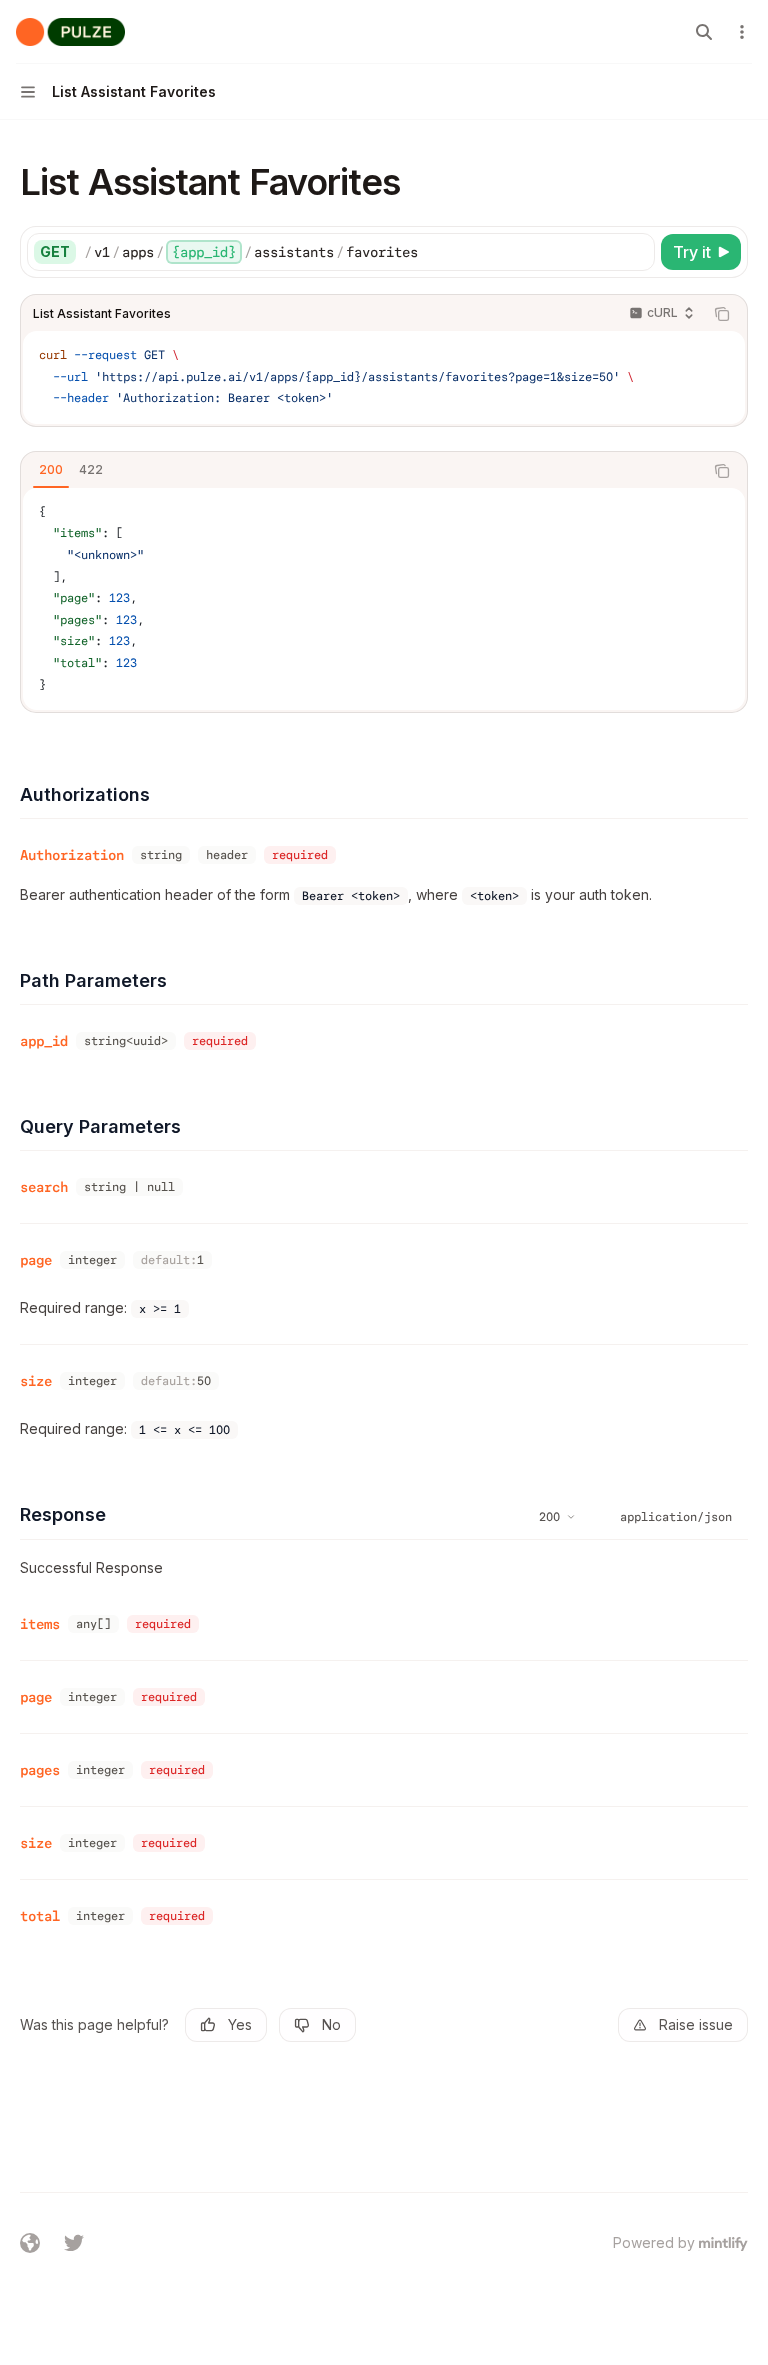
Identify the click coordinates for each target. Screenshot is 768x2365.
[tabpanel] (384, 599)
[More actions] (742, 32)
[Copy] (636, 252)
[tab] (51, 470)
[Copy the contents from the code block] (722, 314)
